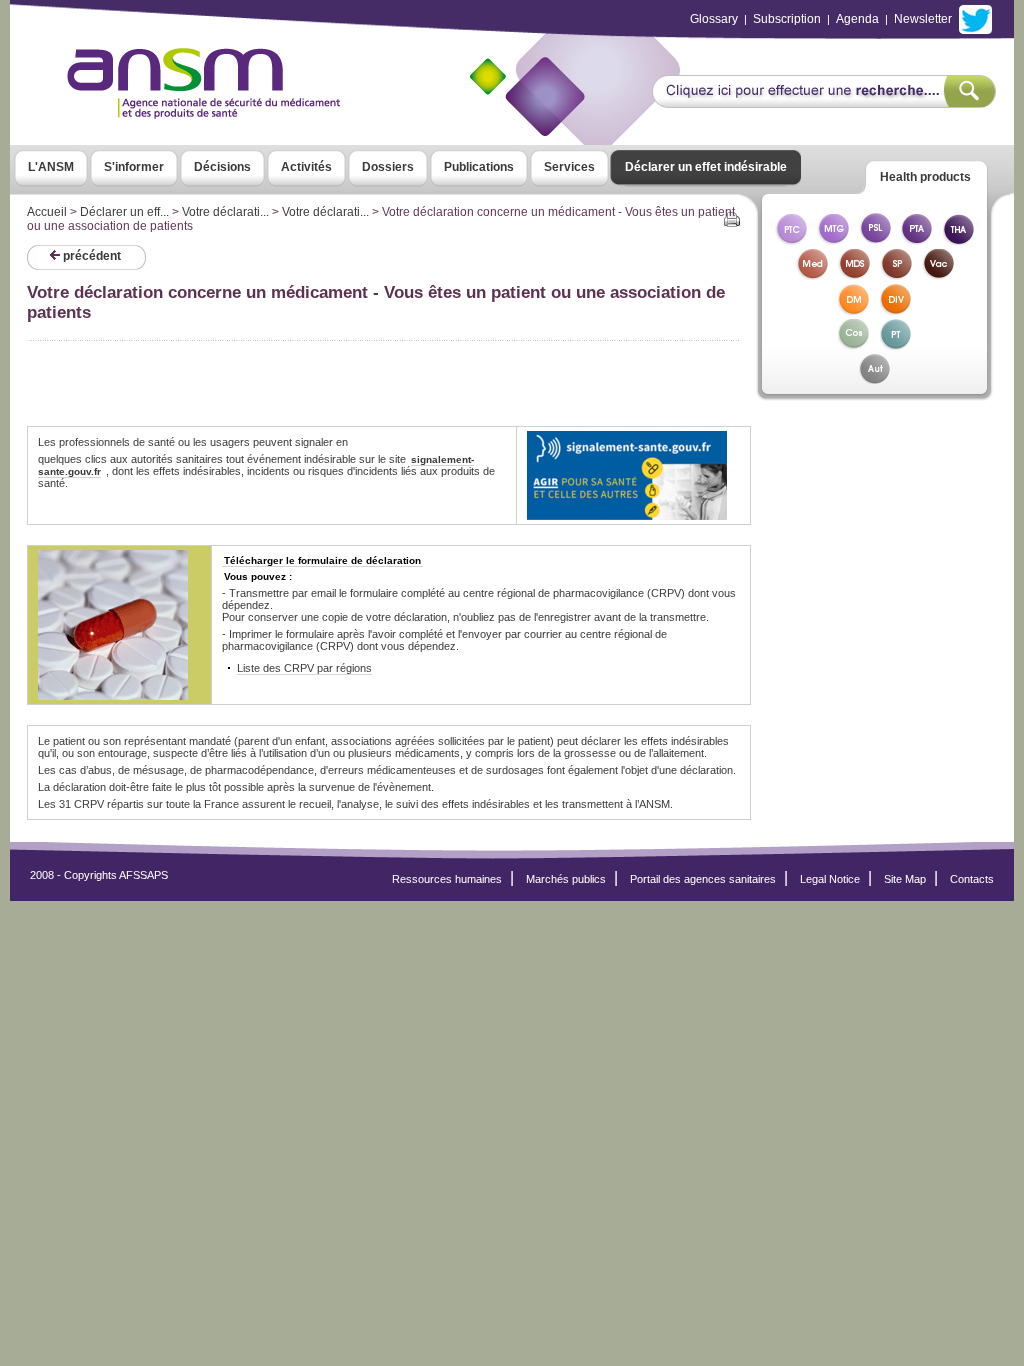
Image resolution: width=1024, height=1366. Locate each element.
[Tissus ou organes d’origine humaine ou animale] (959, 239)
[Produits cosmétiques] (854, 344)
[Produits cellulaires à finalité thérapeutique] (791, 239)
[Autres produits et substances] (874, 379)
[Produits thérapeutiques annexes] (917, 239)
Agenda (857, 19)
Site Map (905, 879)
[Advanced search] (823, 102)
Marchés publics (566, 879)
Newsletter (923, 19)
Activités (306, 167)
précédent (90, 256)
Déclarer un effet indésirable (706, 167)
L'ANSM (51, 167)
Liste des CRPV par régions (304, 668)
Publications (479, 167)
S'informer (134, 167)
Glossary (714, 19)
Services (569, 167)
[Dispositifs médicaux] (854, 309)
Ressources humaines (447, 879)
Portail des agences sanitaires (703, 879)
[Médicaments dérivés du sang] (854, 274)
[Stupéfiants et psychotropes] (896, 274)
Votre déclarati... (225, 212)
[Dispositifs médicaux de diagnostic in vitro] (896, 309)
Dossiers (388, 167)
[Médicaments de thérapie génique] (833, 239)
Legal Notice (830, 879)
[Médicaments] (812, 274)
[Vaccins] (938, 274)
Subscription (787, 19)
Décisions (222, 167)
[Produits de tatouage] (896, 344)
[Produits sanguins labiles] (875, 239)
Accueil (47, 212)
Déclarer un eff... (124, 212)
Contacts (972, 879)
